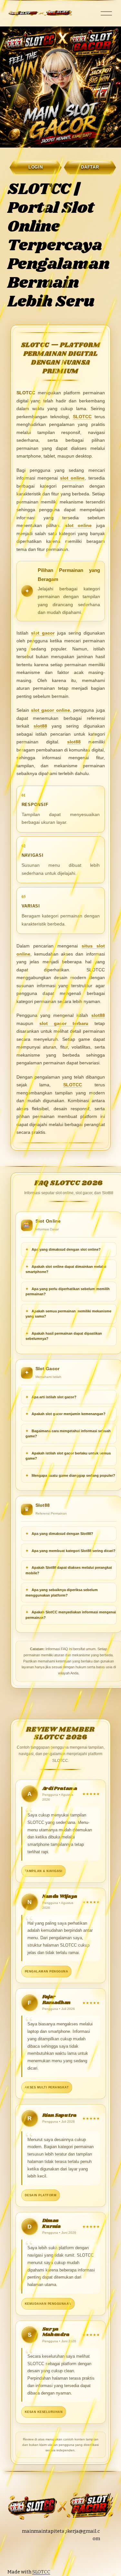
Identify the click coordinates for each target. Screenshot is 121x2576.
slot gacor (43, 633)
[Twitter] (56, 2555)
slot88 (40, 726)
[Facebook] (69, 2555)
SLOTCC (82, 417)
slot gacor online (50, 710)
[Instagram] (44, 2555)
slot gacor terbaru (64, 1023)
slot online (72, 478)
